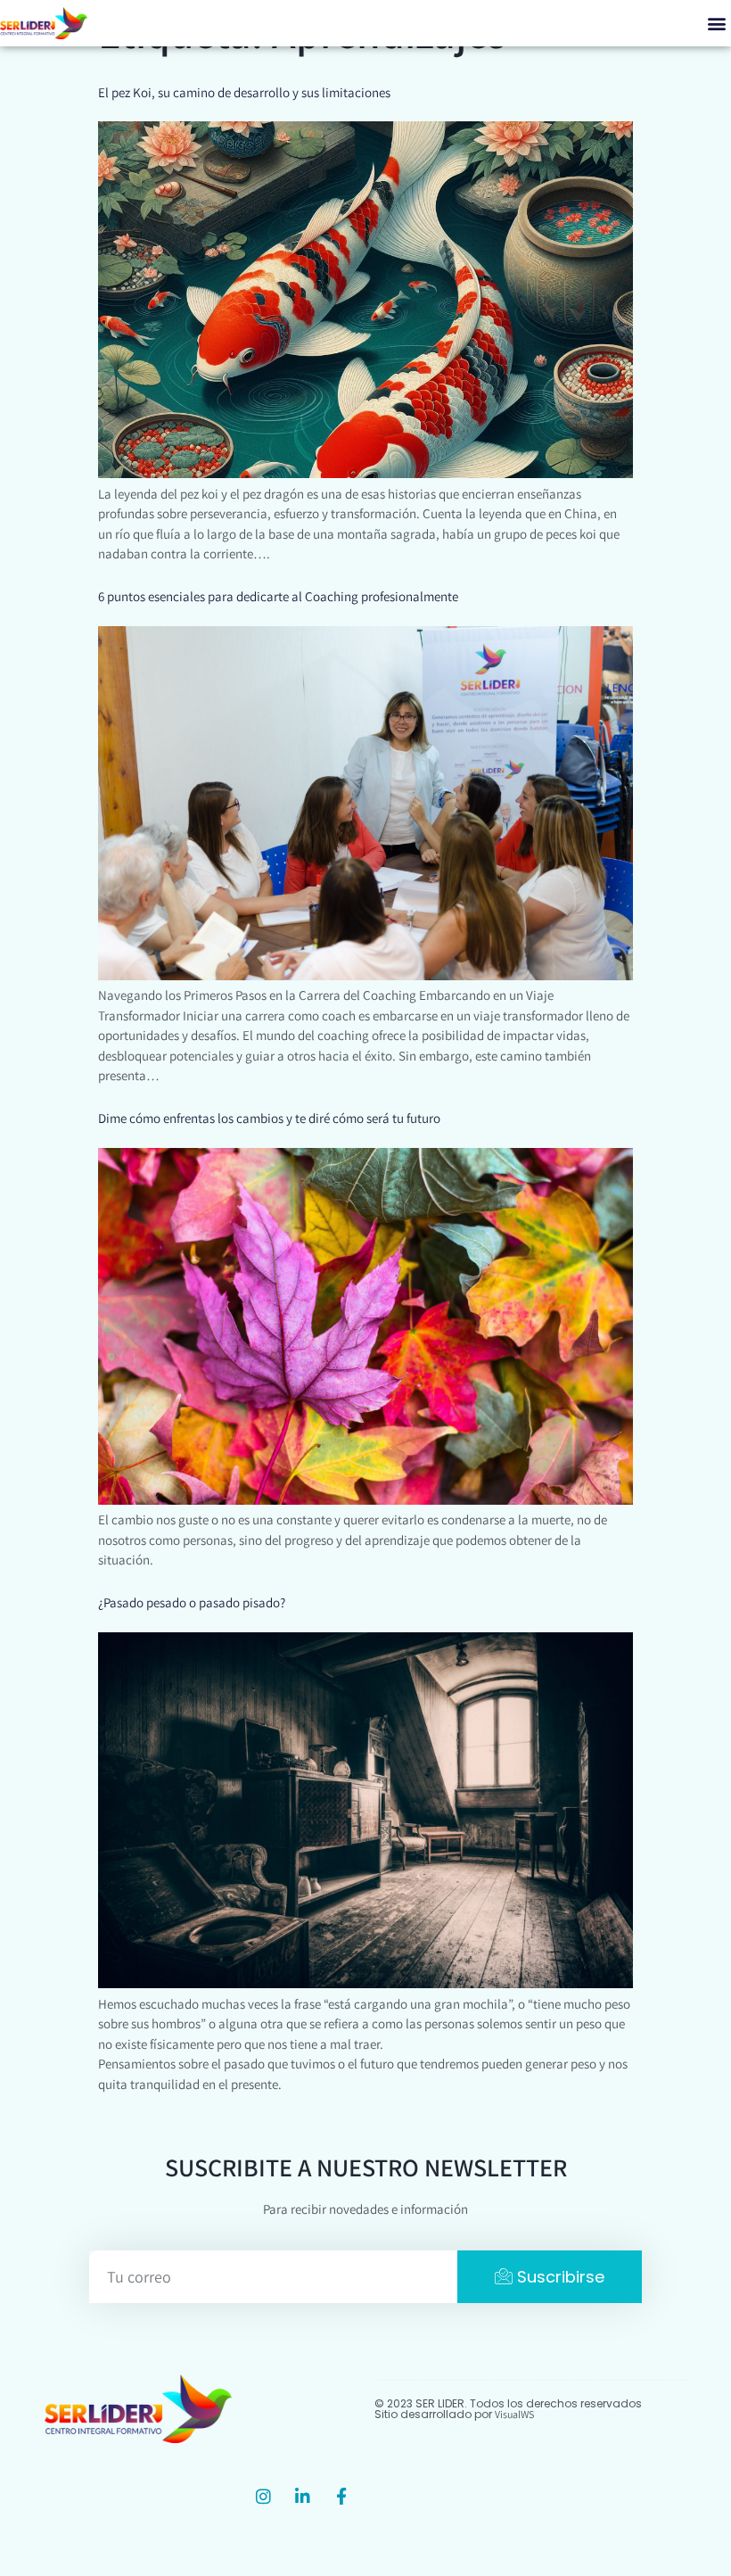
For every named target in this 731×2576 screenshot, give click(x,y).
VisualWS (514, 2414)
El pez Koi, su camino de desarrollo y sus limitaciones (244, 92)
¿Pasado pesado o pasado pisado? (192, 1602)
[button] (716, 24)
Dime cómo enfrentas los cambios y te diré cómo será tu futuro (269, 1118)
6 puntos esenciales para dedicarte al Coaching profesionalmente (278, 596)
